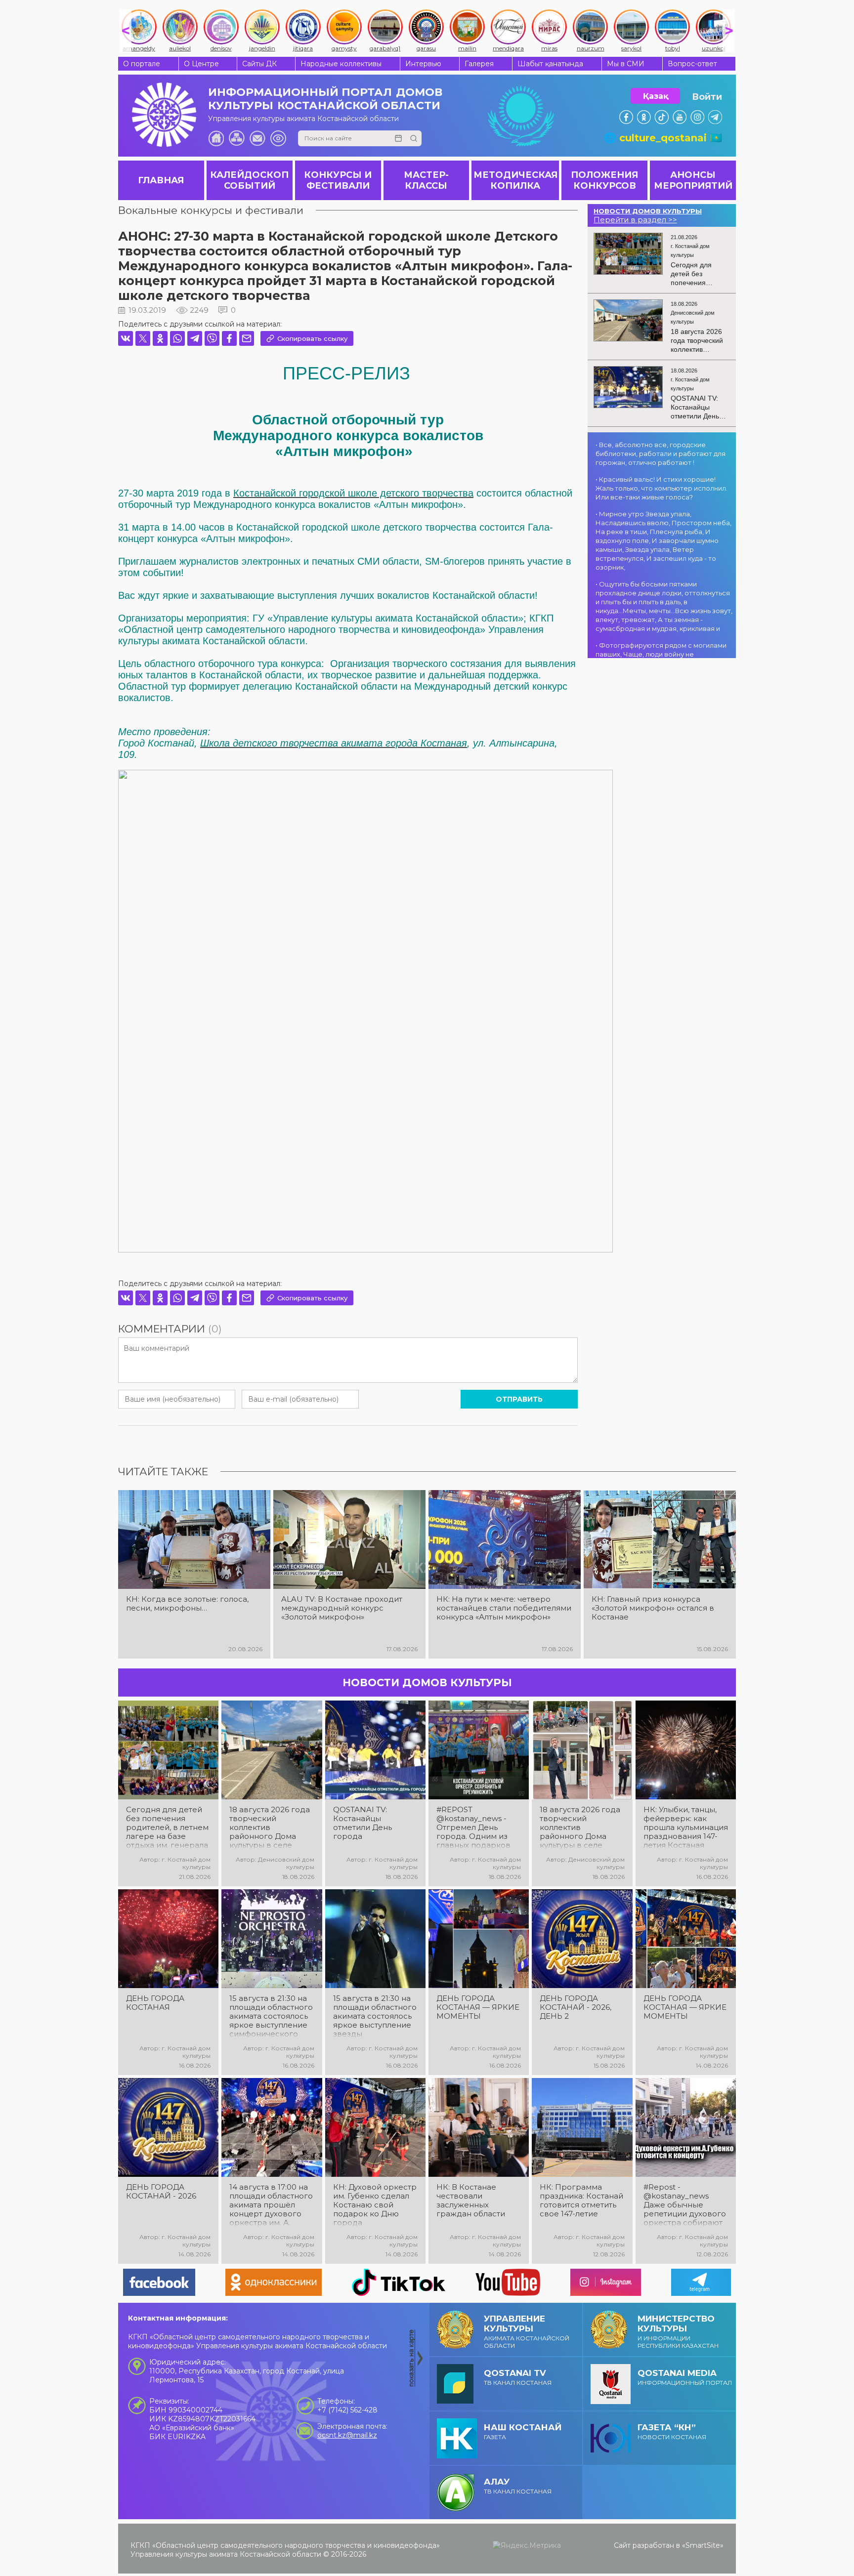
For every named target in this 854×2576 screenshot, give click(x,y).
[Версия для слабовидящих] (278, 138)
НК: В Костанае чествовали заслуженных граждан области (471, 2201)
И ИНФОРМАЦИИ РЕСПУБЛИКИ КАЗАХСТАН (678, 2331)
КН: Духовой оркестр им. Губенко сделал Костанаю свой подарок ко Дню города (375, 2205)
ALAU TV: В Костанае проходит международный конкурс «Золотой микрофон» (342, 1608)
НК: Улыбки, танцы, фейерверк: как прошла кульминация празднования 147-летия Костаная (686, 1828)
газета (523, 2431)
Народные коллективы (341, 64)
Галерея (479, 64)
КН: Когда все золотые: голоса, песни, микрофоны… (187, 1604)
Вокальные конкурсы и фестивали (211, 210)
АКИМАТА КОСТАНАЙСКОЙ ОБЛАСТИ (527, 2331)
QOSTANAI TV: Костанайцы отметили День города (363, 1823)
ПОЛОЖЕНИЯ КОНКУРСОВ (604, 180)
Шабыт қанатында (550, 64)
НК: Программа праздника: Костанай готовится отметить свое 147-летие (581, 2201)
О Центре (201, 64)
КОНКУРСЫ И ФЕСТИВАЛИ (338, 180)
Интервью (423, 64)
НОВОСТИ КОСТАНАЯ (672, 2431)
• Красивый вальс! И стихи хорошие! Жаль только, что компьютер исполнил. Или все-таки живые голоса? (662, 488)
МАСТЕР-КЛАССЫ (426, 180)
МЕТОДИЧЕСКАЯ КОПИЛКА (515, 180)
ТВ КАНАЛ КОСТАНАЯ (518, 2377)
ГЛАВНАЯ (161, 180)
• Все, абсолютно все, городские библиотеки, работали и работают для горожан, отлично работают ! (661, 454)
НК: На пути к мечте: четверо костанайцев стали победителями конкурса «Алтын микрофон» (504, 1608)
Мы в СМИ (626, 64)
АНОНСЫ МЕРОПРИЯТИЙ (693, 180)
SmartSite (703, 2545)
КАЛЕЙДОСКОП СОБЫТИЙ (249, 180)
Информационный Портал (685, 2377)
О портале (142, 64)
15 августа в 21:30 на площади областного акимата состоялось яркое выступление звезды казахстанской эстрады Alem (375, 2016)
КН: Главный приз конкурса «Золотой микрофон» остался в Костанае (653, 1608)
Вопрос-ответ (692, 64)
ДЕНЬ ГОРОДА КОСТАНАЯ (155, 2003)
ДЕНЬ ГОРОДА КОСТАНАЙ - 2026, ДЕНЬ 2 (576, 2007)
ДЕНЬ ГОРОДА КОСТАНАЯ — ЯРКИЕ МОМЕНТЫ (478, 2007)
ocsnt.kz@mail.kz (347, 2435)
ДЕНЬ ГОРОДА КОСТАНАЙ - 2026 (161, 2192)
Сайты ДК (259, 64)
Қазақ (656, 96)
